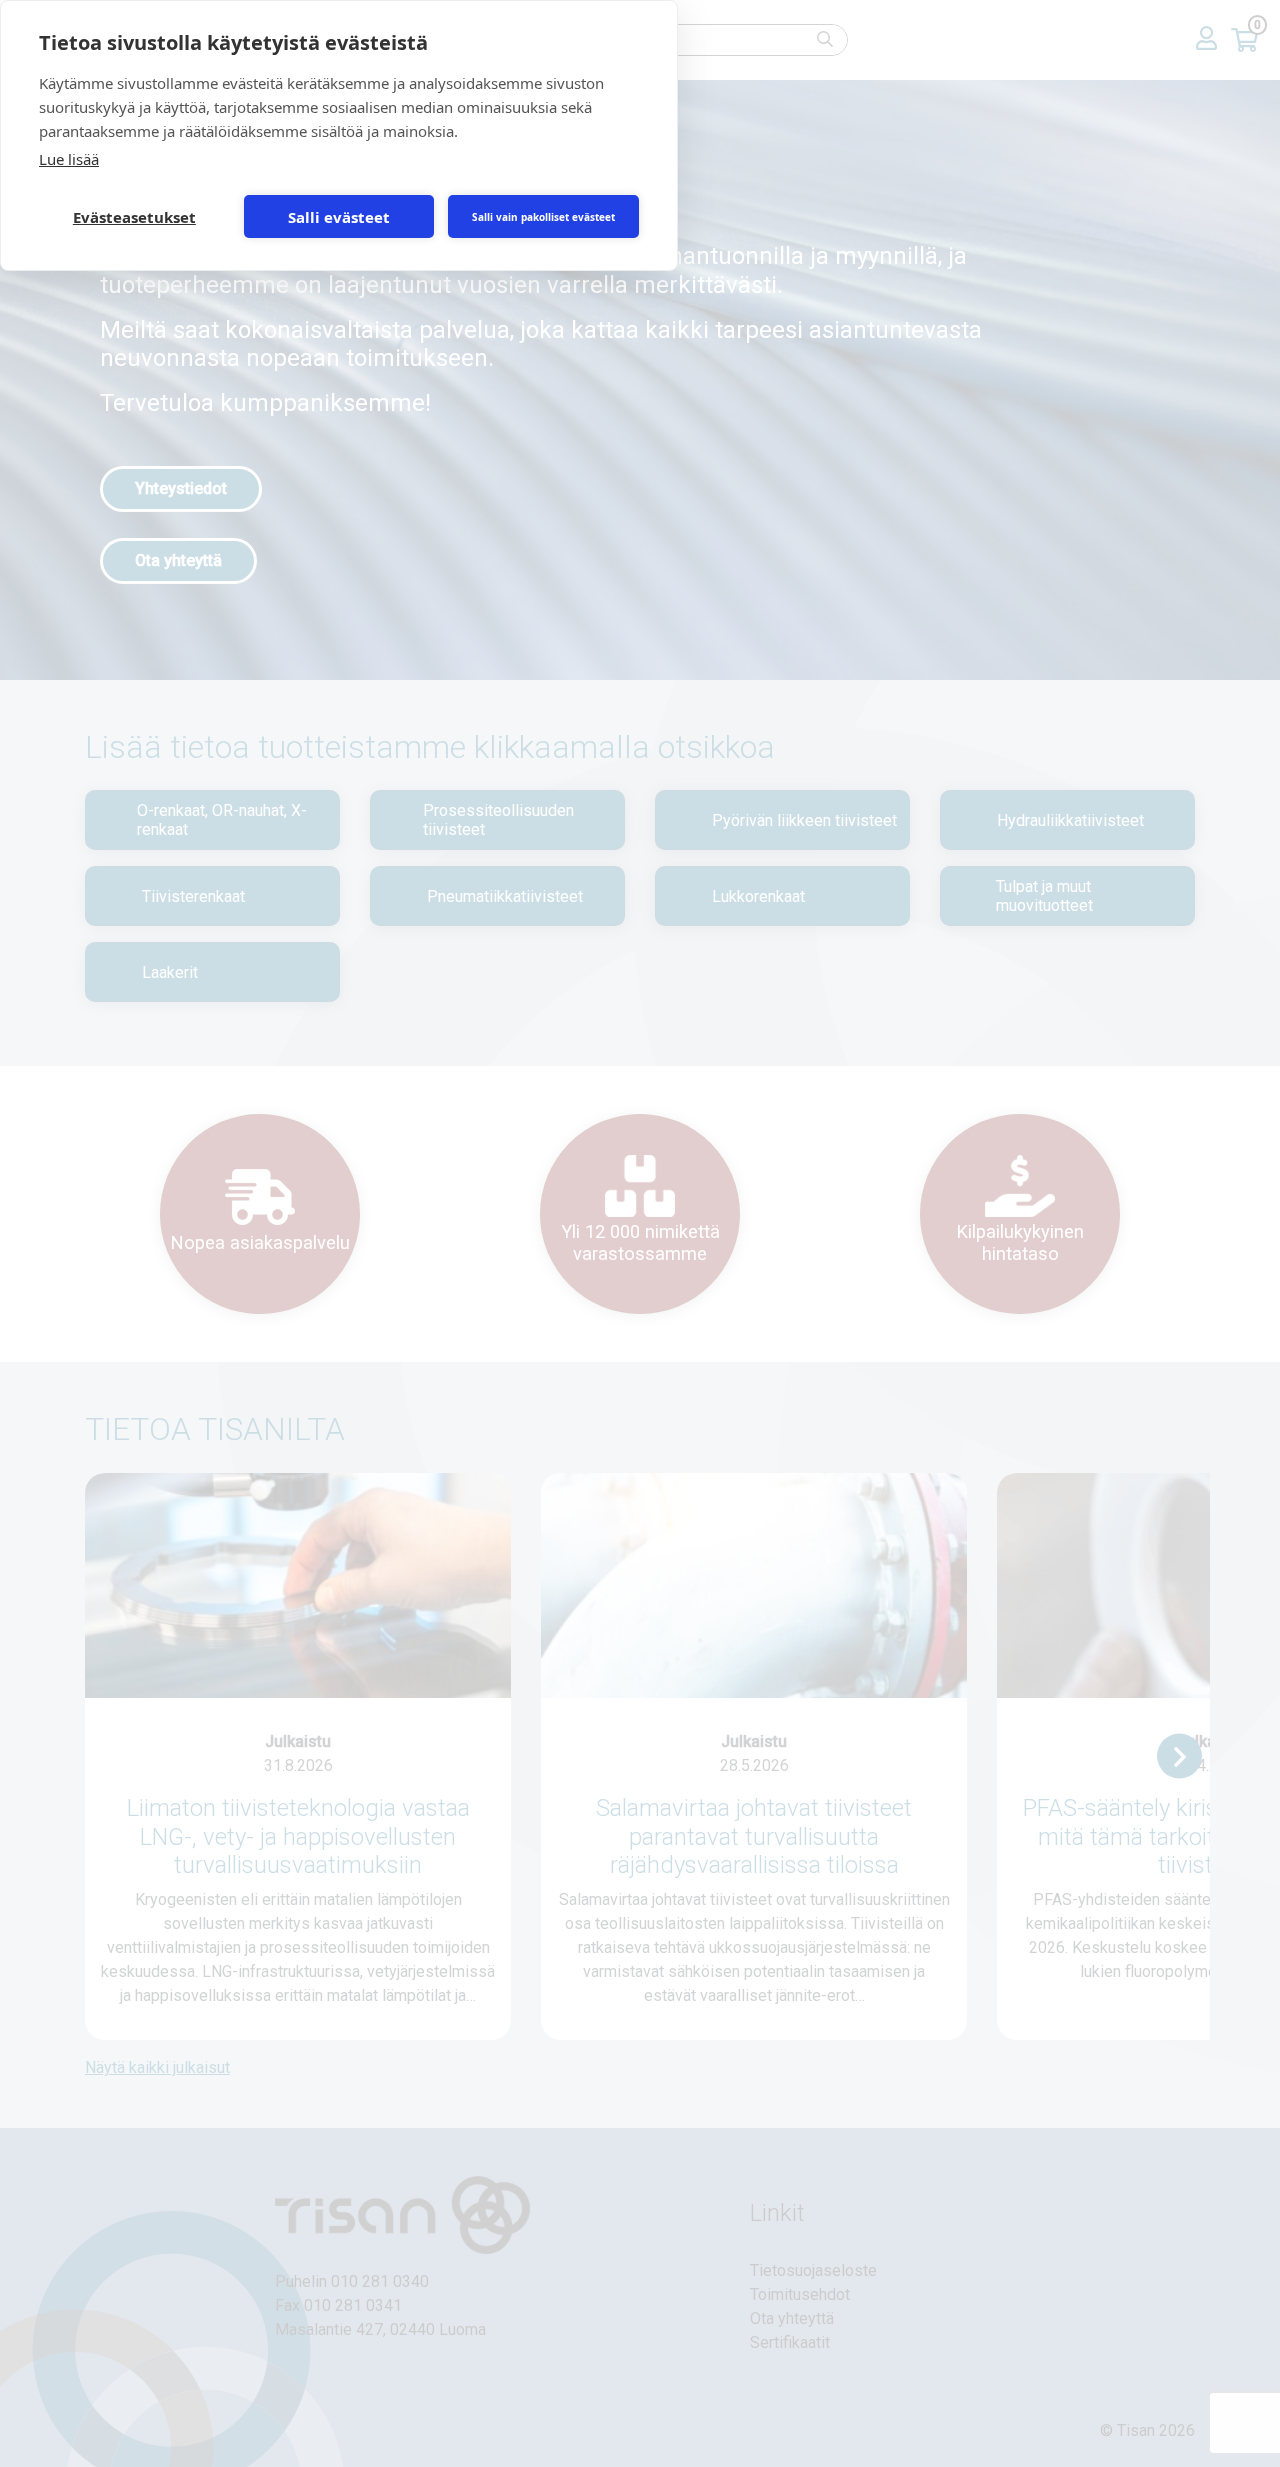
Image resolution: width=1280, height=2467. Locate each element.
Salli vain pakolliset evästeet (543, 217)
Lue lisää (69, 159)
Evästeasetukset (134, 217)
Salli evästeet (339, 217)
